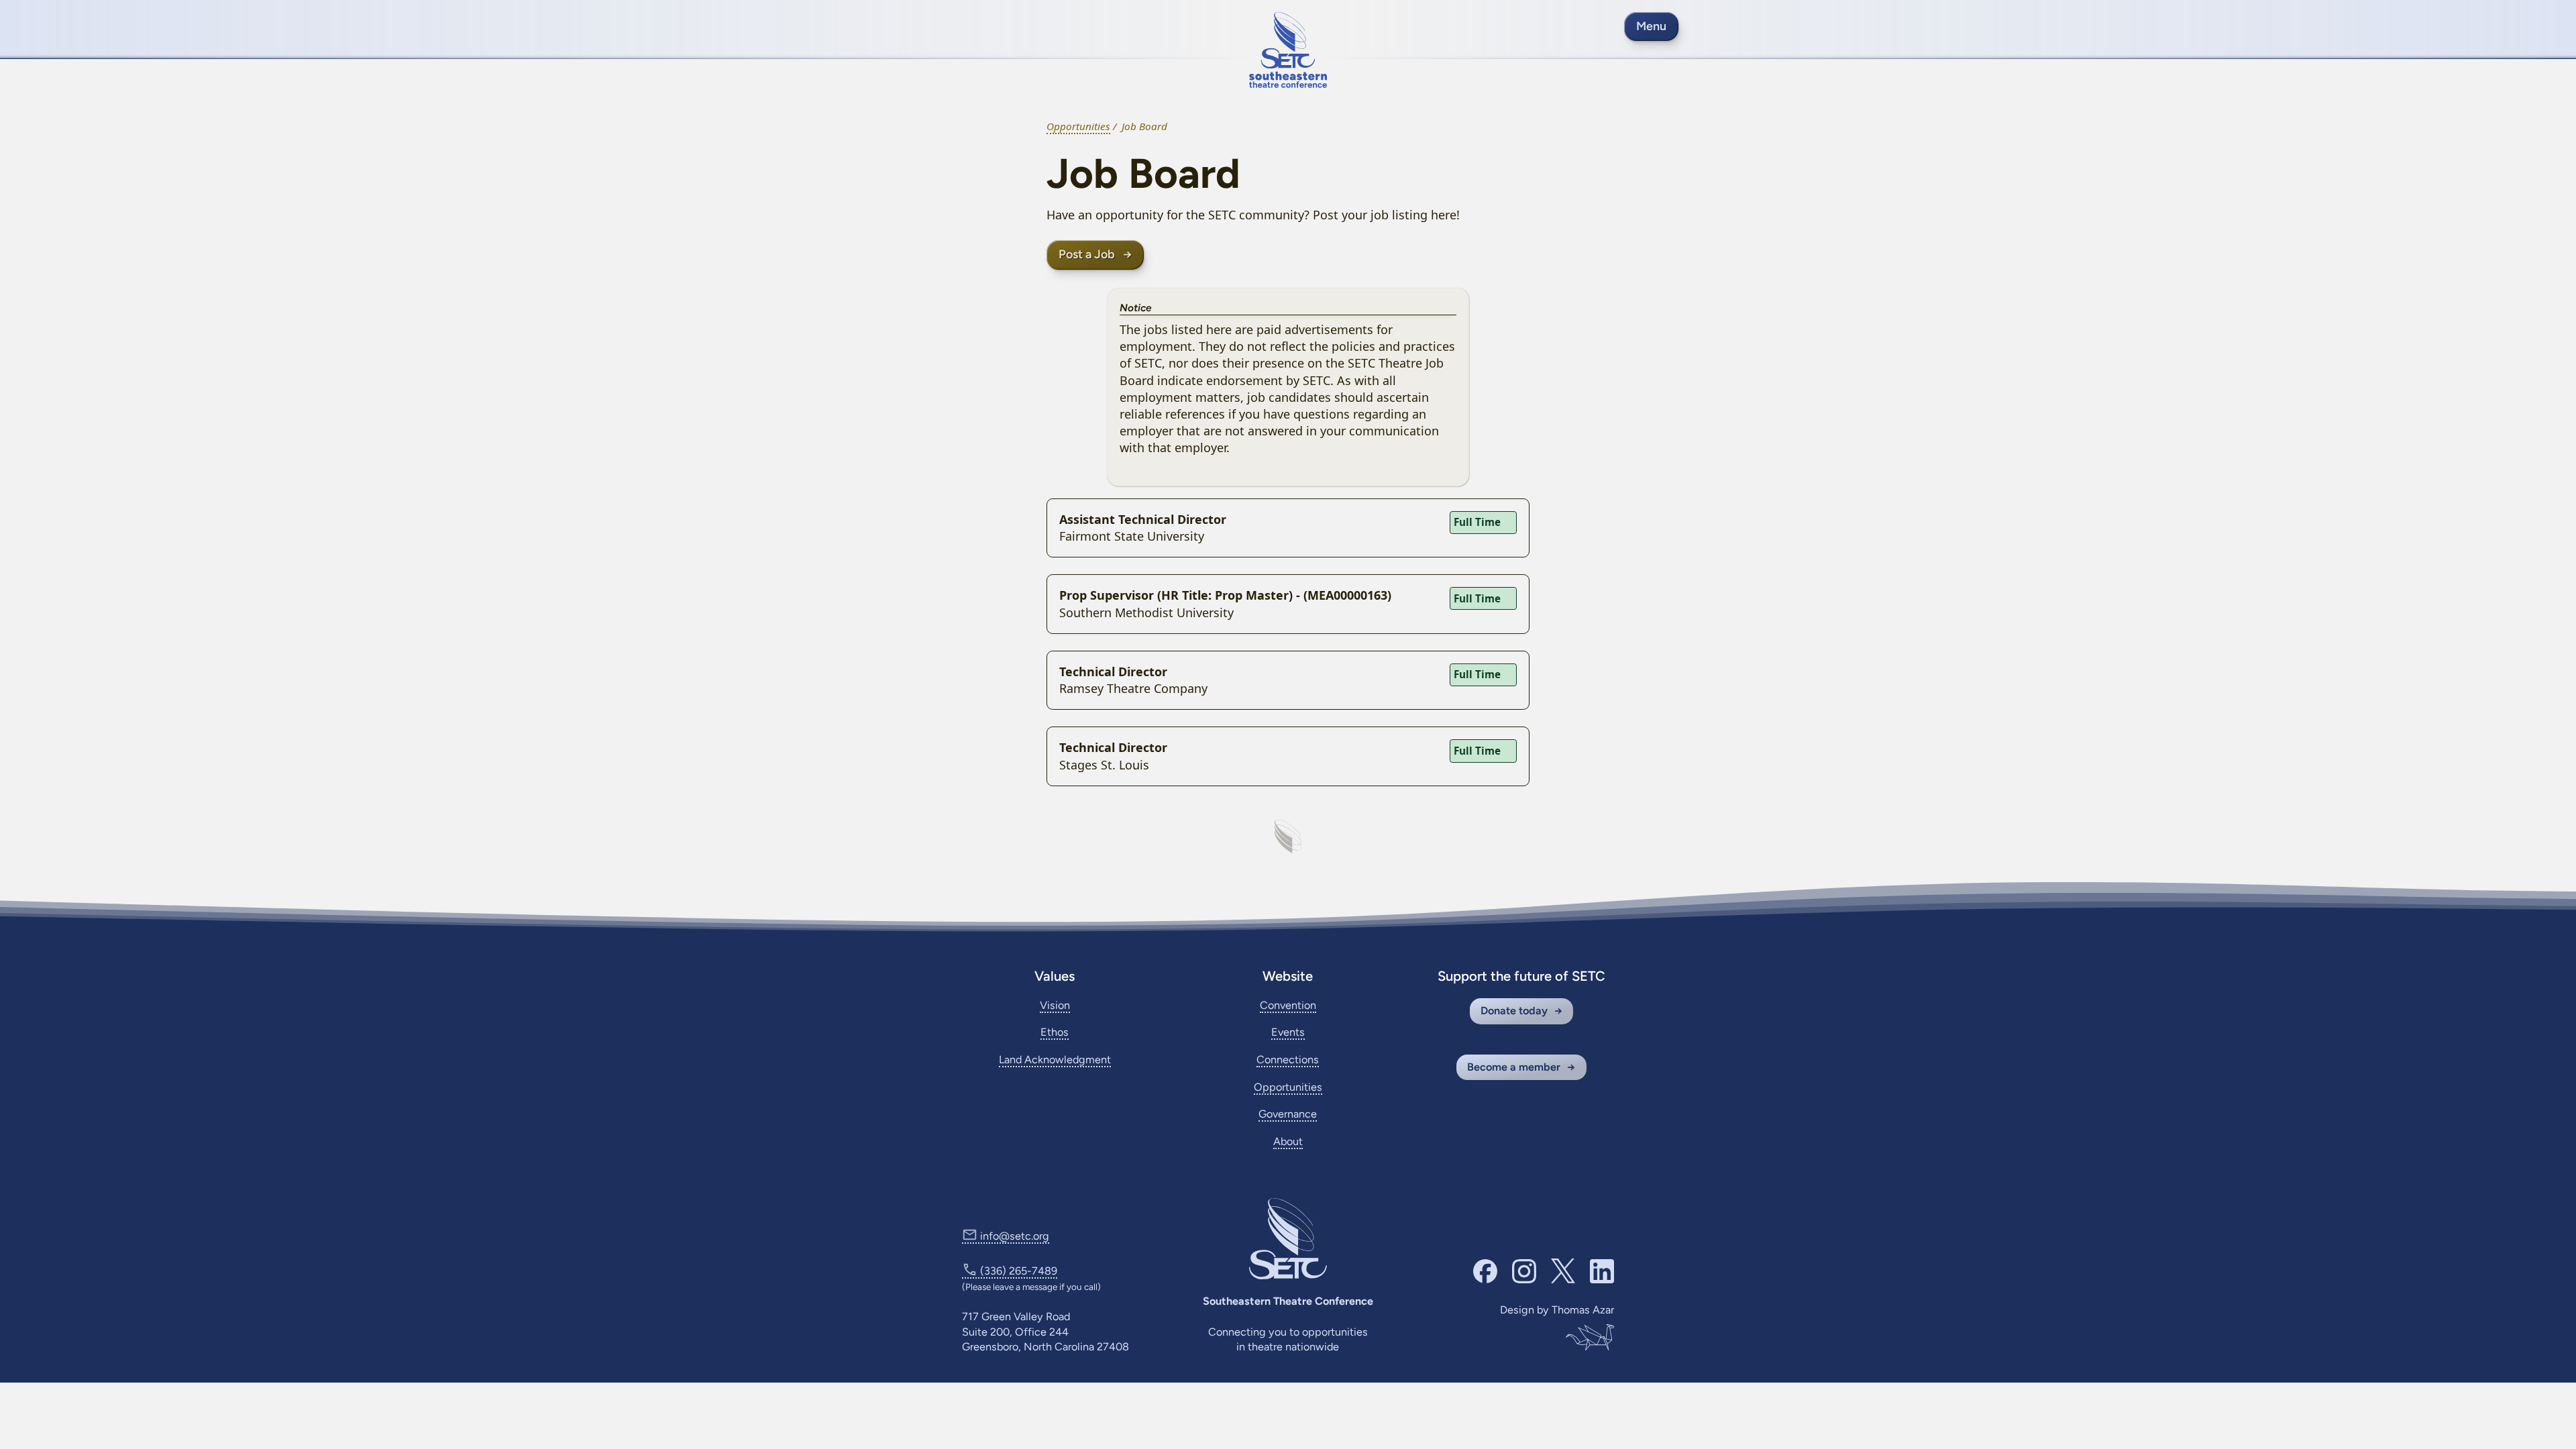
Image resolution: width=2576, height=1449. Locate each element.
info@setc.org (1015, 1236)
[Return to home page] (1288, 50)
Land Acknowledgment (1055, 1060)
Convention (1288, 1005)
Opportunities (1078, 126)
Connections (1288, 1060)
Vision (1055, 1005)
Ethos (1055, 1032)
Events (1288, 1032)
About (1288, 1141)
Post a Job (1087, 254)
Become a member (1514, 1067)
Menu (1651, 26)
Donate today (1514, 1011)
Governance (1288, 1114)
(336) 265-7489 (1019, 1271)
